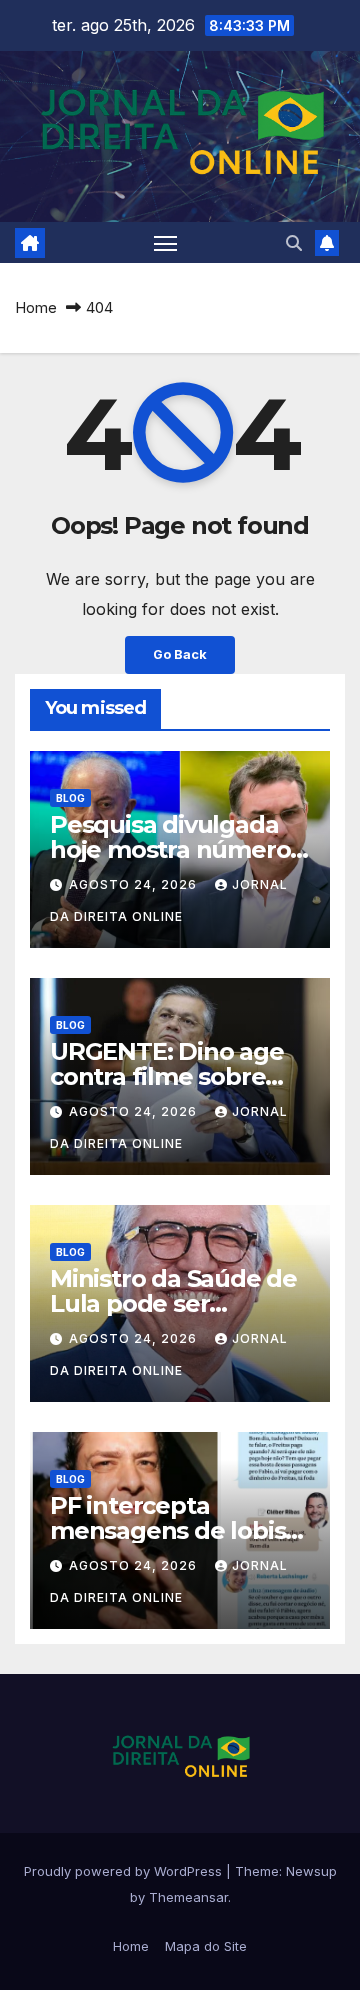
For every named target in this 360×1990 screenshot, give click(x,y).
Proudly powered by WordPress (125, 1871)
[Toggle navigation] (166, 243)
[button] (294, 243)
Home (36, 307)
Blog (70, 798)
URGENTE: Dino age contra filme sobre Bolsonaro (167, 1076)
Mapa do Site (206, 1946)
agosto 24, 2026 (135, 884)
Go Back (180, 654)
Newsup (311, 1871)
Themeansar (188, 1897)
